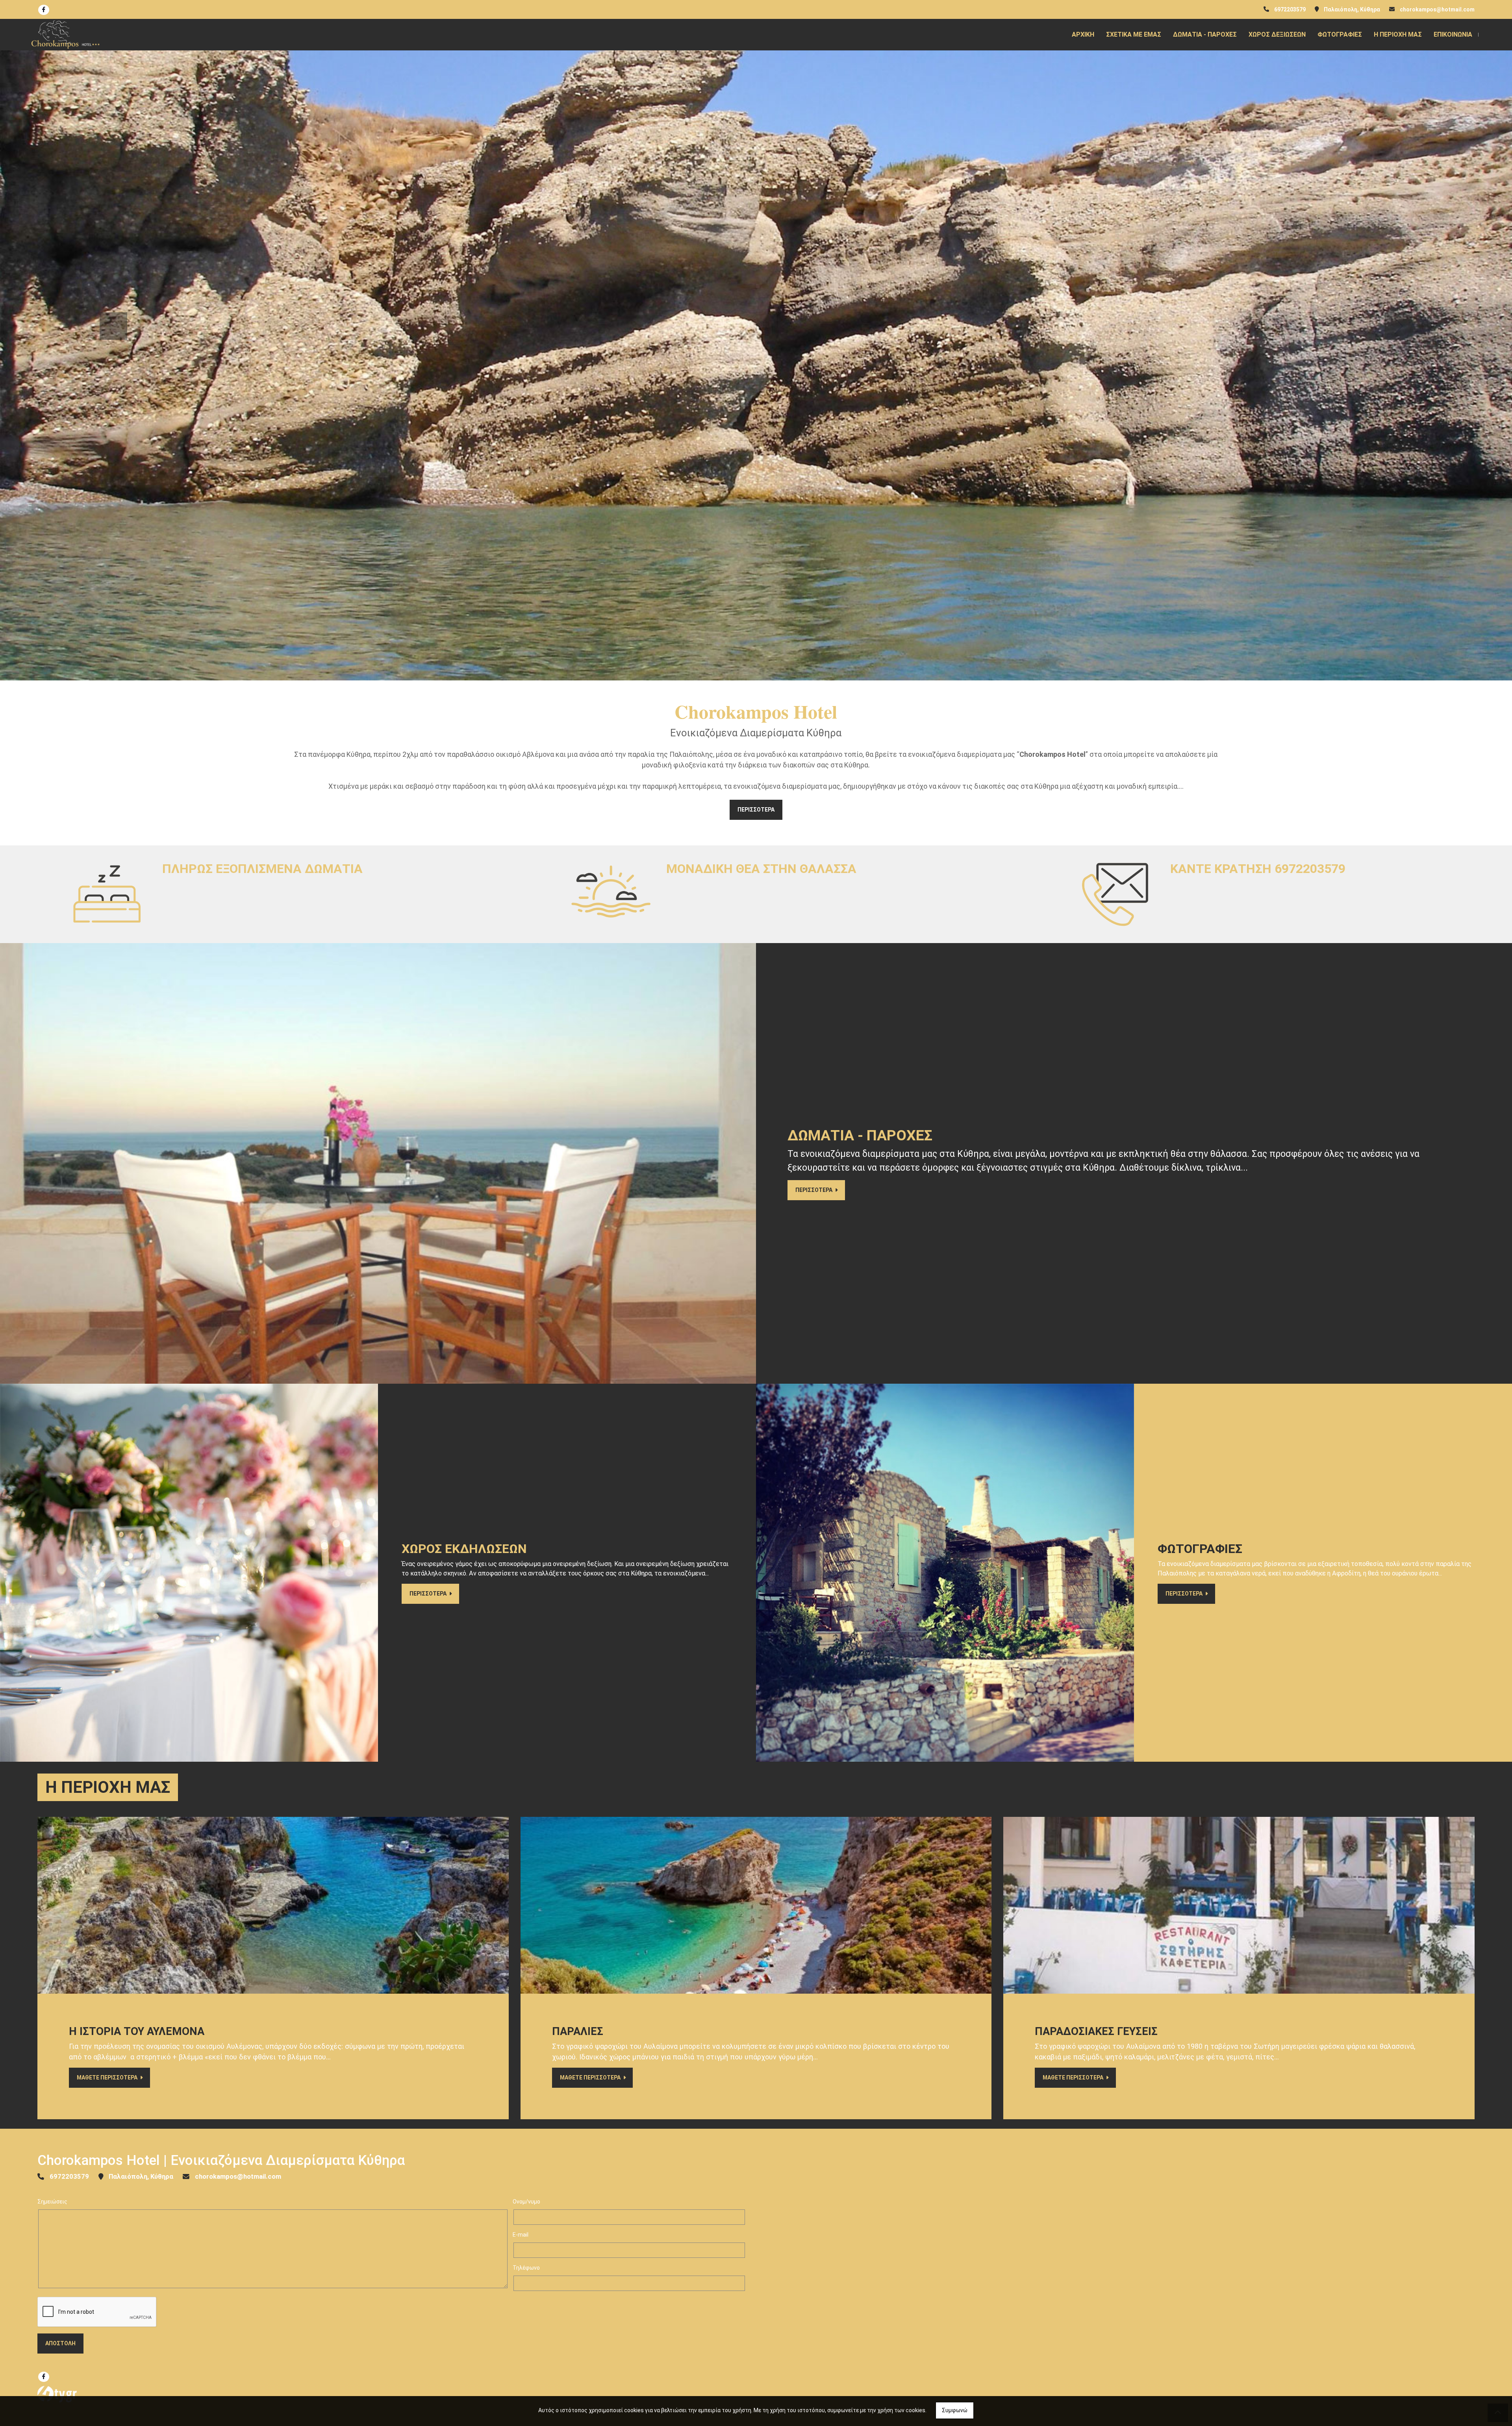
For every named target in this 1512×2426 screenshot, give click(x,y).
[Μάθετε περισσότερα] (273, 1905)
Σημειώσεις (52, 2202)
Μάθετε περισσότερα (108, 2078)
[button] (113, 326)
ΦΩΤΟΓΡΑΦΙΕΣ (1340, 34)
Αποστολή (60, 2343)
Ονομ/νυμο (526, 2202)
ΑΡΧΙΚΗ (1083, 34)
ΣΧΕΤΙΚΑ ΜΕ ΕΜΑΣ (1134, 34)
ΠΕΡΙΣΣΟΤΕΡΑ (756, 810)
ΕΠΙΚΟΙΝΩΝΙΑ (1453, 34)
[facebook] (44, 10)
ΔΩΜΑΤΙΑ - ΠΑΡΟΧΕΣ (1205, 34)
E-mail (521, 2235)
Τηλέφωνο (526, 2268)
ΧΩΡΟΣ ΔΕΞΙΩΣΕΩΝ (1277, 34)
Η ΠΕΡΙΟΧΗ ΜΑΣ (1398, 34)
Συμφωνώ (955, 2410)
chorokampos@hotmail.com (1437, 9)
